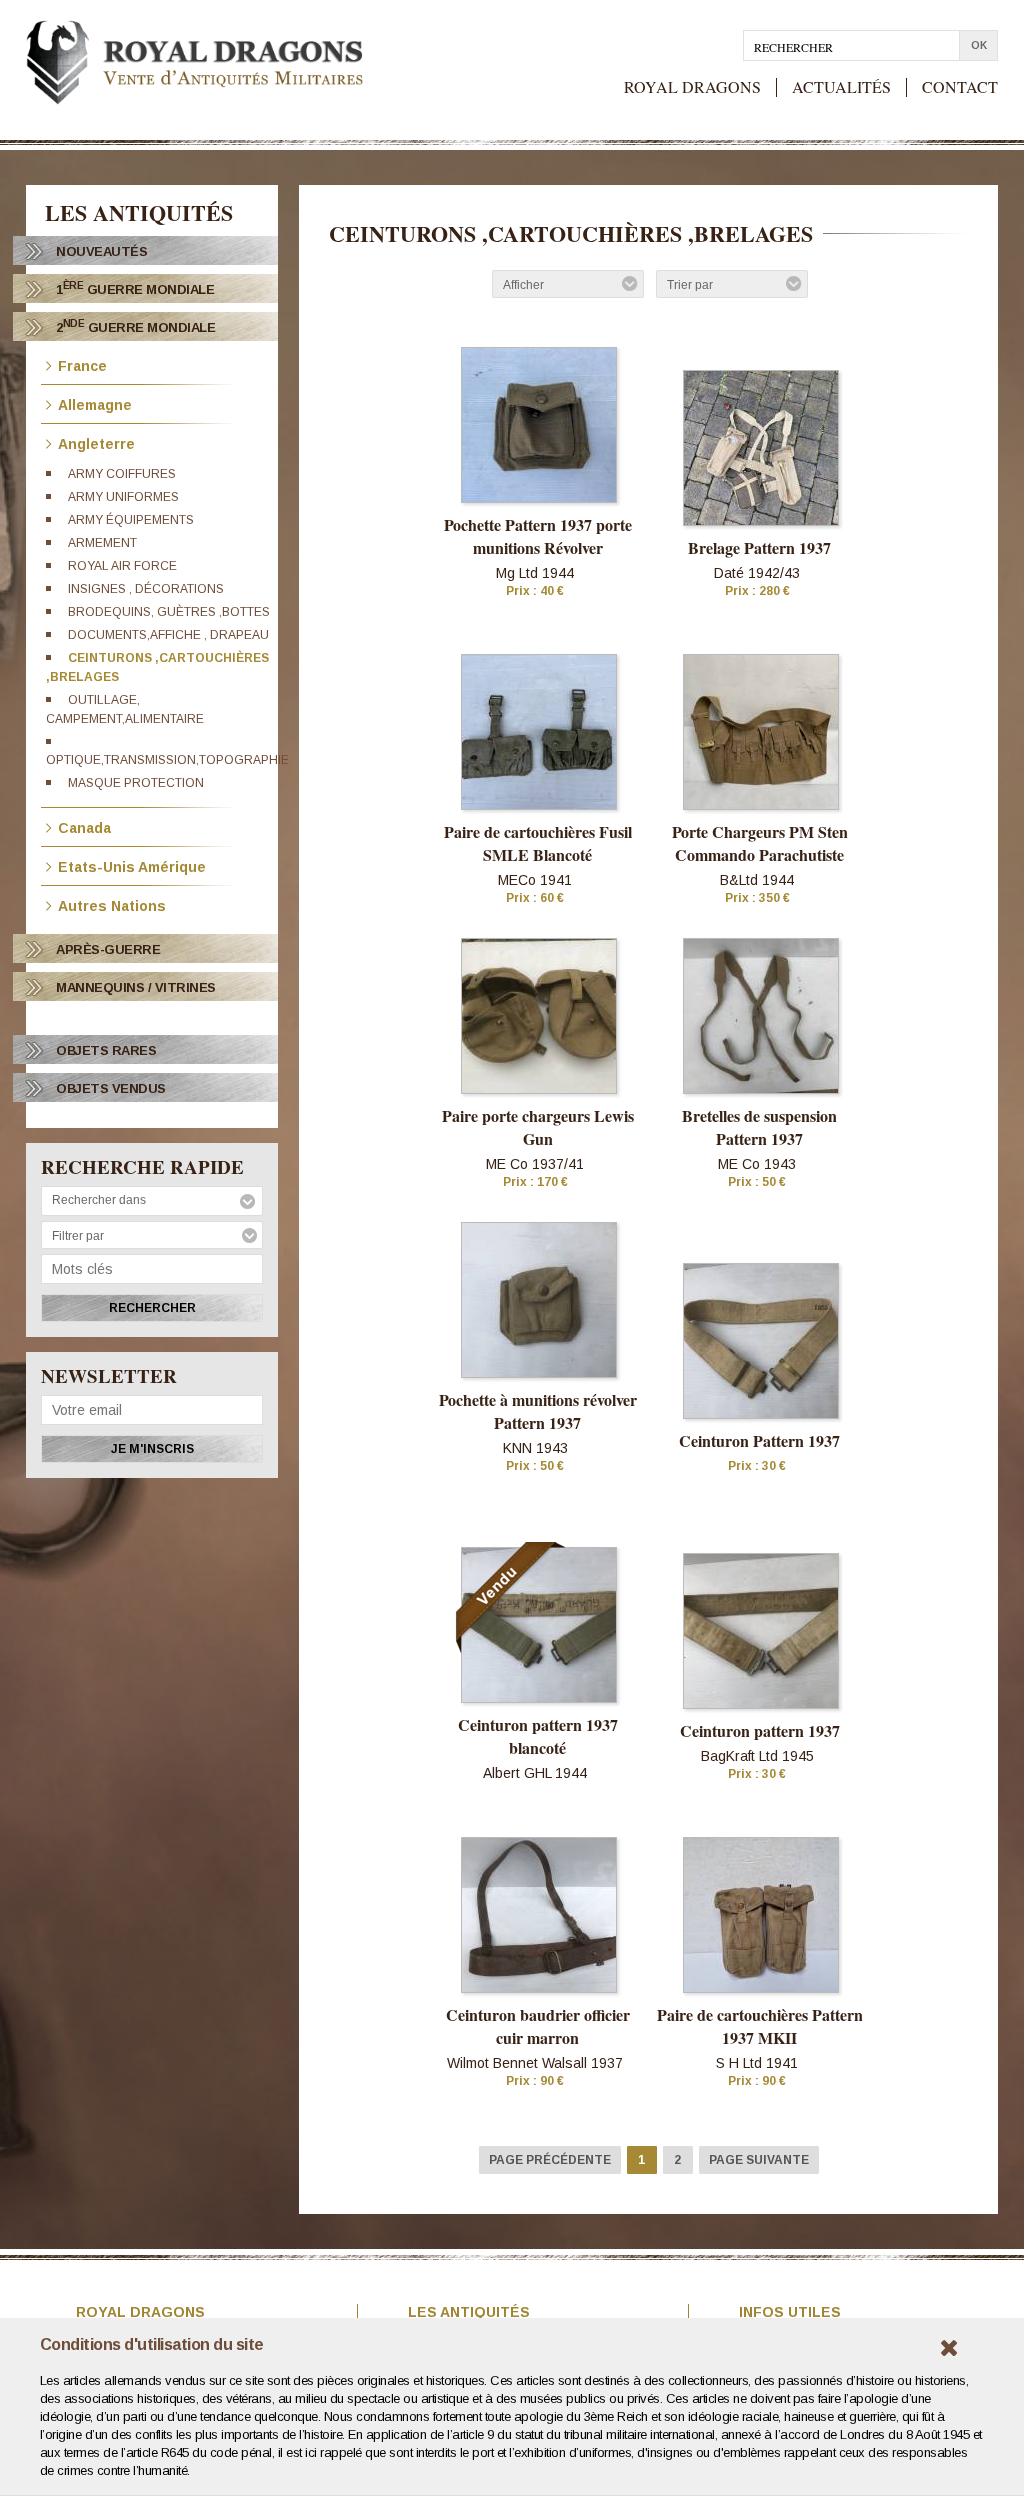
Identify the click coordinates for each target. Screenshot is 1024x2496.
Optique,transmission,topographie (167, 760)
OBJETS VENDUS (111, 1088)
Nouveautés (101, 251)
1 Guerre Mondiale (135, 288)
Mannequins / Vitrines (136, 987)
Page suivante (759, 2160)
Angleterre (96, 442)
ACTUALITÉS (841, 87)
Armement (102, 543)
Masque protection (136, 783)
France (82, 364)
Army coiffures (122, 474)
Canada (84, 826)
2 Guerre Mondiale (135, 326)
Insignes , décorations (146, 589)
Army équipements (131, 520)
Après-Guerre (108, 949)
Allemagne (95, 403)
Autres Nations (112, 904)
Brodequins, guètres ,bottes (169, 612)
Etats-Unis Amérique (132, 865)
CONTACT (960, 87)
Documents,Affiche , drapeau (168, 635)
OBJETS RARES (106, 1050)
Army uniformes (123, 497)
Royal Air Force (122, 566)
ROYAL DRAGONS (692, 87)
